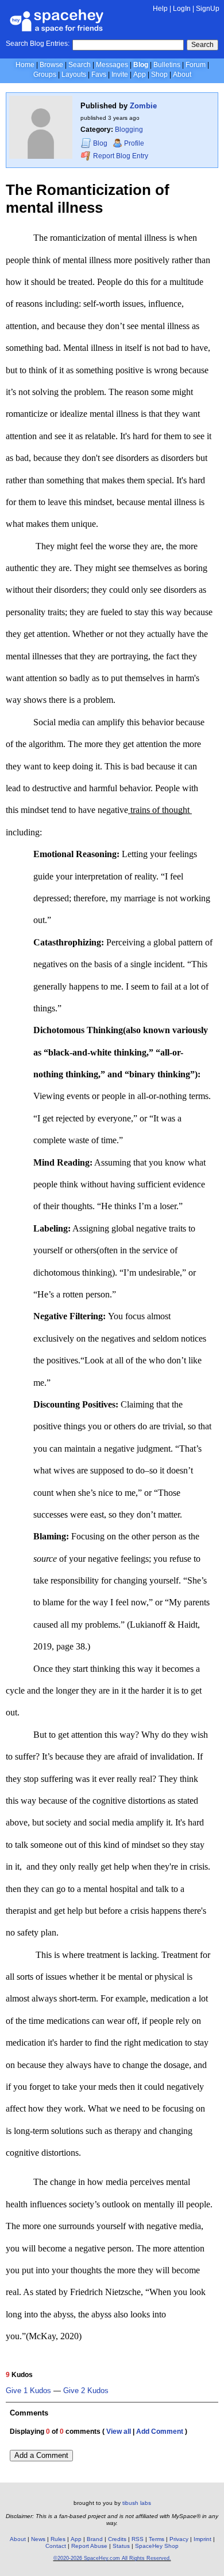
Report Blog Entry (120, 156)
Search (202, 45)
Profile (134, 143)
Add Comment (160, 2432)
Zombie (143, 106)
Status (121, 2546)
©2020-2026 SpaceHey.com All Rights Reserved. (112, 2558)
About (182, 75)
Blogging (129, 130)
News (38, 2539)
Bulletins (167, 65)
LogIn (182, 9)
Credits (117, 2539)
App (140, 75)
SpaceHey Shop (157, 2546)
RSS (138, 2539)
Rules (58, 2539)
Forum (196, 65)
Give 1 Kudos (28, 2391)
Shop (159, 75)
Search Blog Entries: (38, 44)
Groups (45, 75)
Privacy (179, 2539)
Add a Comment (41, 2455)
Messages (112, 65)
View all (119, 2432)
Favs (99, 75)
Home (25, 65)
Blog (141, 65)
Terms (157, 2539)
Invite (120, 75)
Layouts (74, 75)
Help (160, 9)
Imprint (202, 2539)
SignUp (208, 9)
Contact (56, 2546)
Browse (51, 65)
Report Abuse (89, 2546)
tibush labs (137, 2503)
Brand (95, 2539)
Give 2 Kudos (86, 2391)
